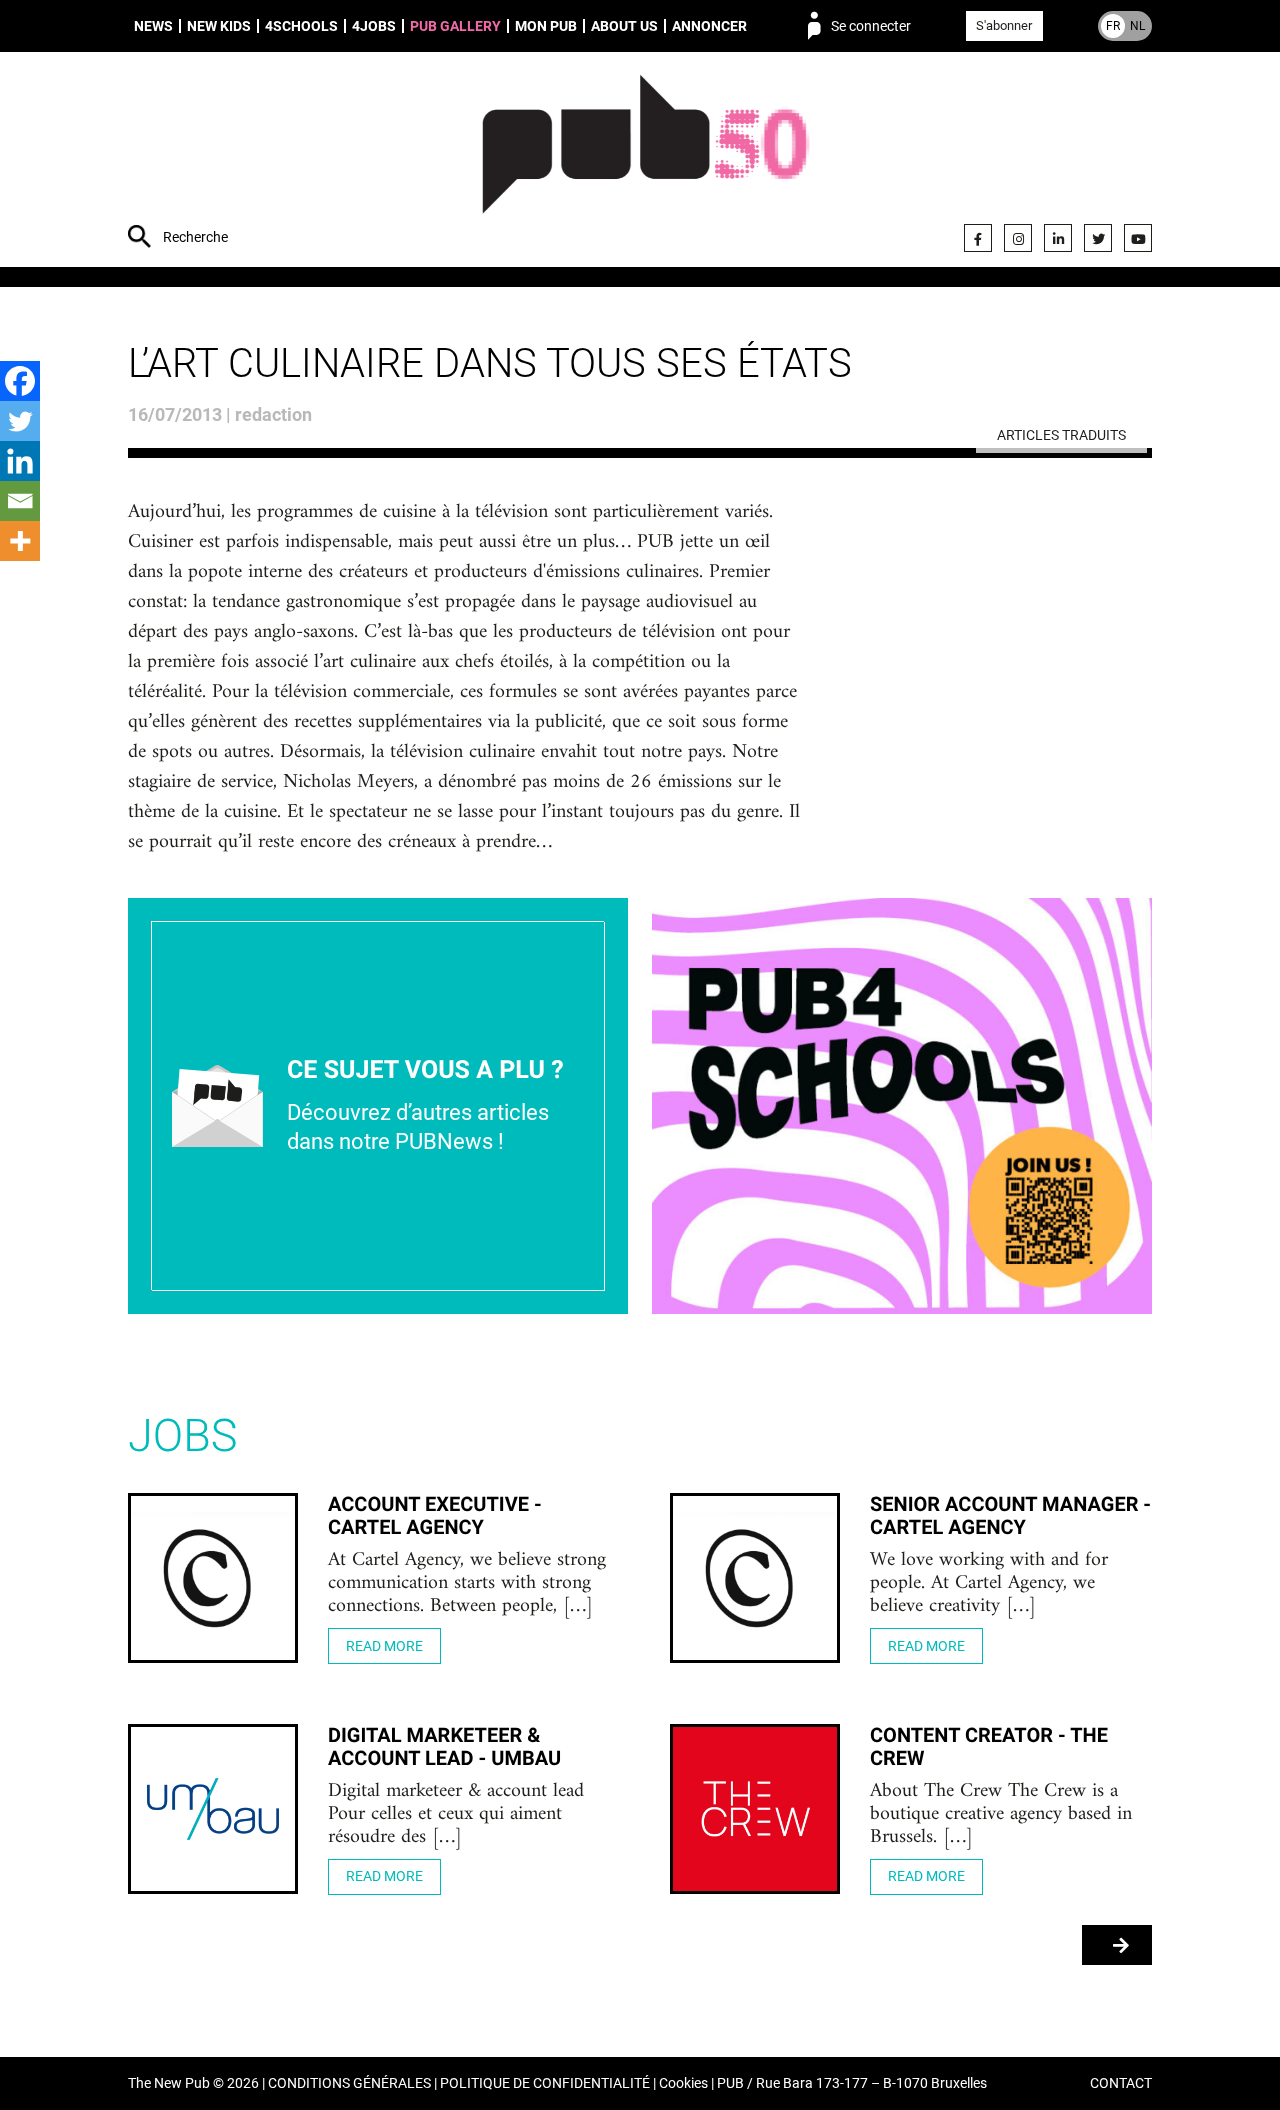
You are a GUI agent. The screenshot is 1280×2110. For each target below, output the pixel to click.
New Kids (219, 26)
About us (624, 26)
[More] (20, 541)
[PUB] (645, 162)
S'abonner (1004, 25)
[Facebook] (978, 238)
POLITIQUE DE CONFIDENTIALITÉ (545, 2083)
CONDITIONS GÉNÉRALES (349, 2083)
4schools (301, 26)
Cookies (683, 2083)
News (153, 26)
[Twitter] (1098, 238)
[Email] (20, 501)
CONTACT (1121, 2083)
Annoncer (709, 26)
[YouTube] (1138, 238)
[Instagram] (1018, 238)
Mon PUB (546, 26)
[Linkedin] (20, 461)
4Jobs (374, 26)
